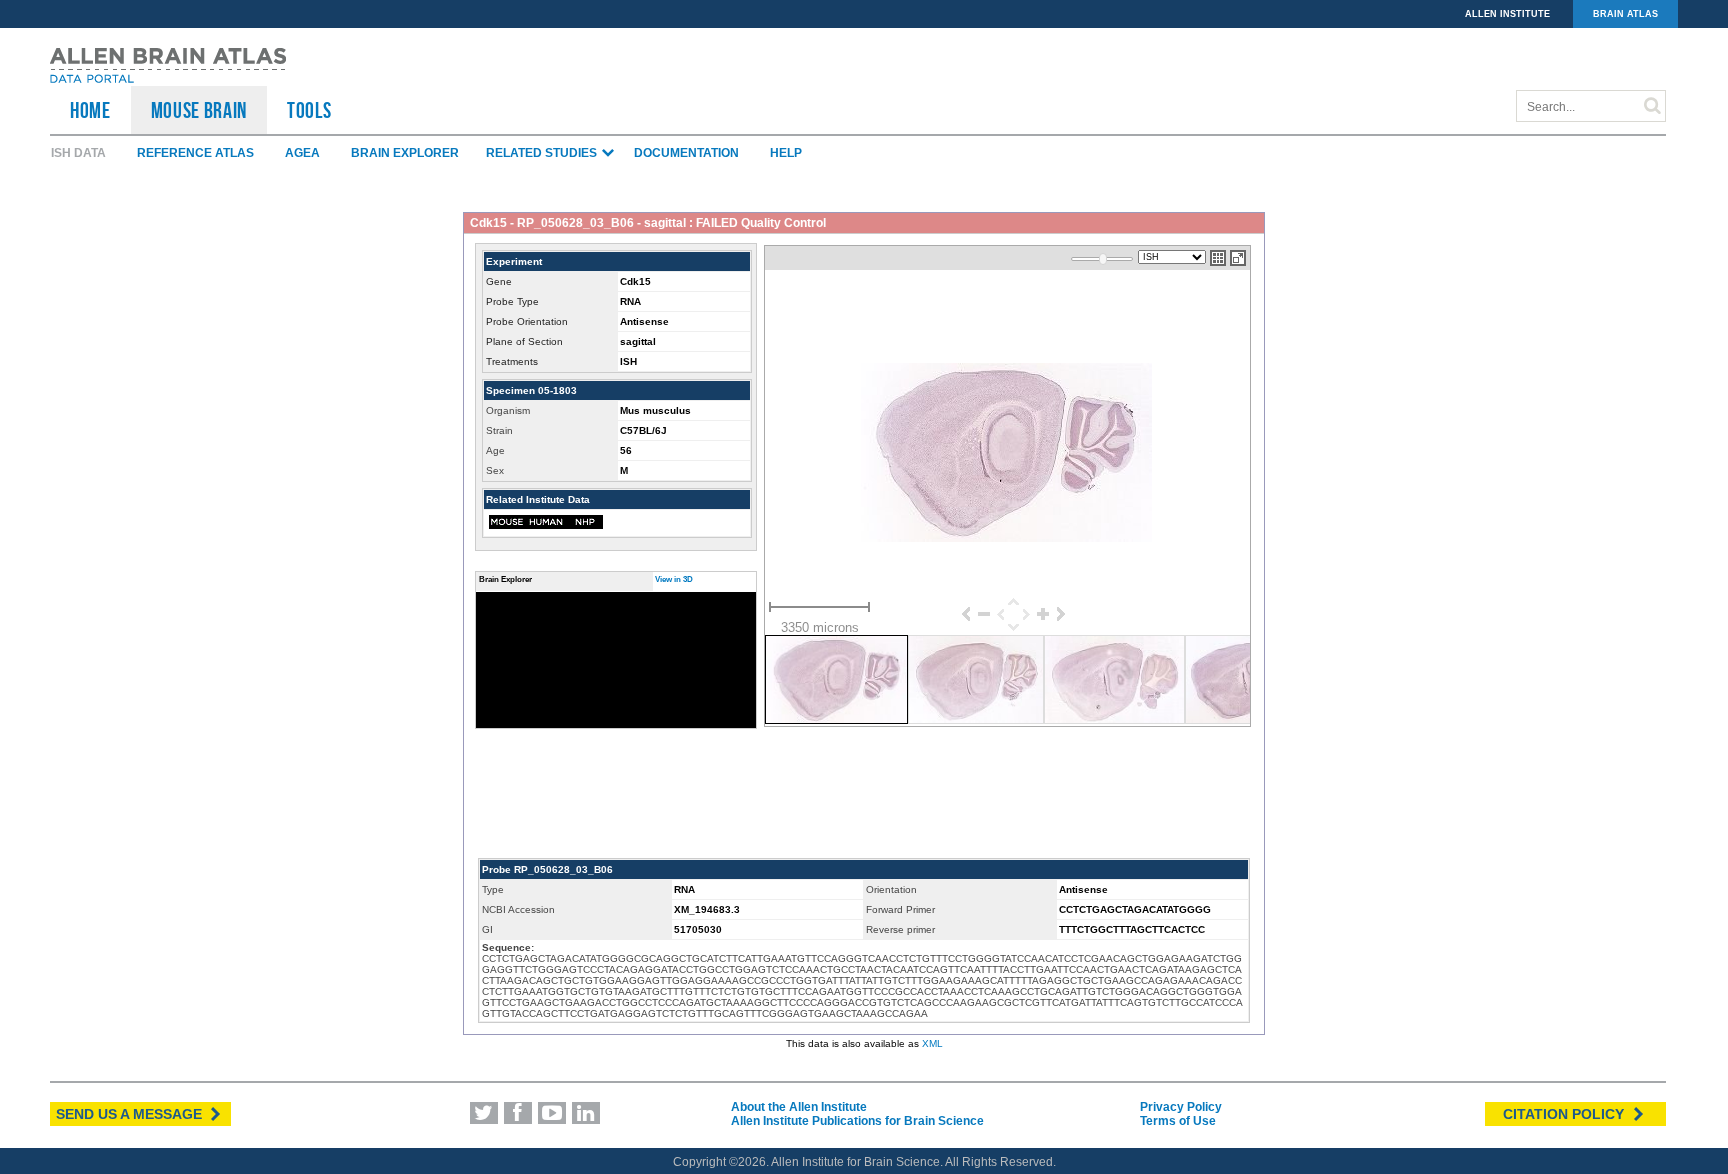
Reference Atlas (195, 153)
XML (932, 1043)
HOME (90, 110)
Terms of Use (1178, 1121)
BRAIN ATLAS (1625, 14)
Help (786, 153)
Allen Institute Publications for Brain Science (857, 1121)
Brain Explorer (405, 153)
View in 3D (674, 579)
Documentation (686, 153)
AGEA (302, 153)
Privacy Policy (1181, 1107)
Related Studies (543, 153)
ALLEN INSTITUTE (1507, 14)
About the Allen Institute (799, 1107)
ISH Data (78, 153)
